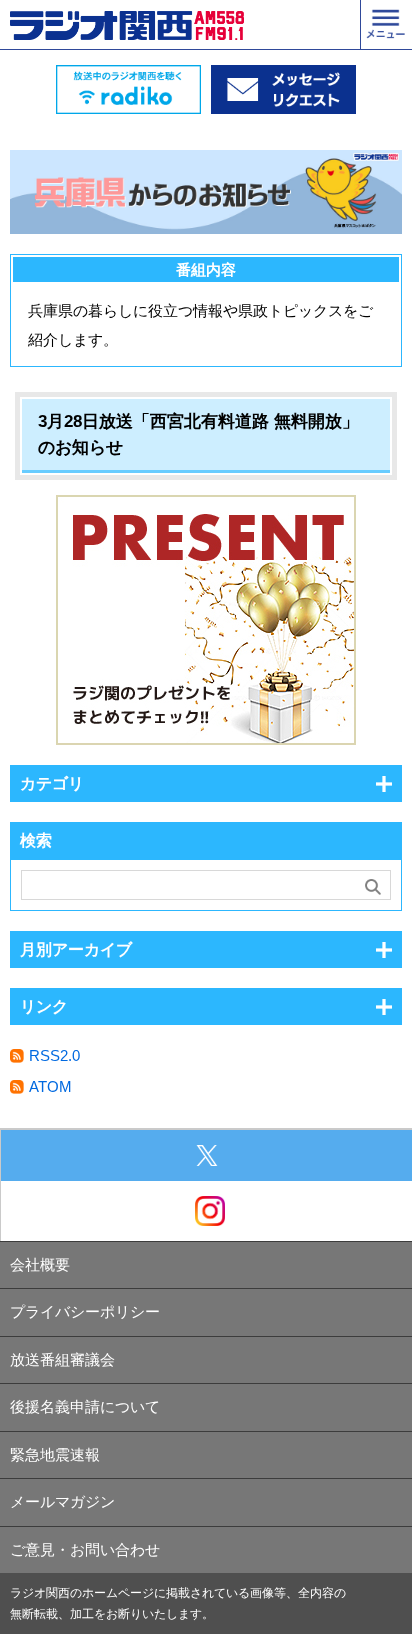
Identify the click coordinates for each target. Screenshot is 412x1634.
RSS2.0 (54, 1055)
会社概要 (40, 1264)
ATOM (50, 1086)
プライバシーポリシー (85, 1311)
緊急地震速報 (55, 1454)
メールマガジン (62, 1501)
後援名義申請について (85, 1406)
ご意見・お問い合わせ (85, 1549)
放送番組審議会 (62, 1359)
